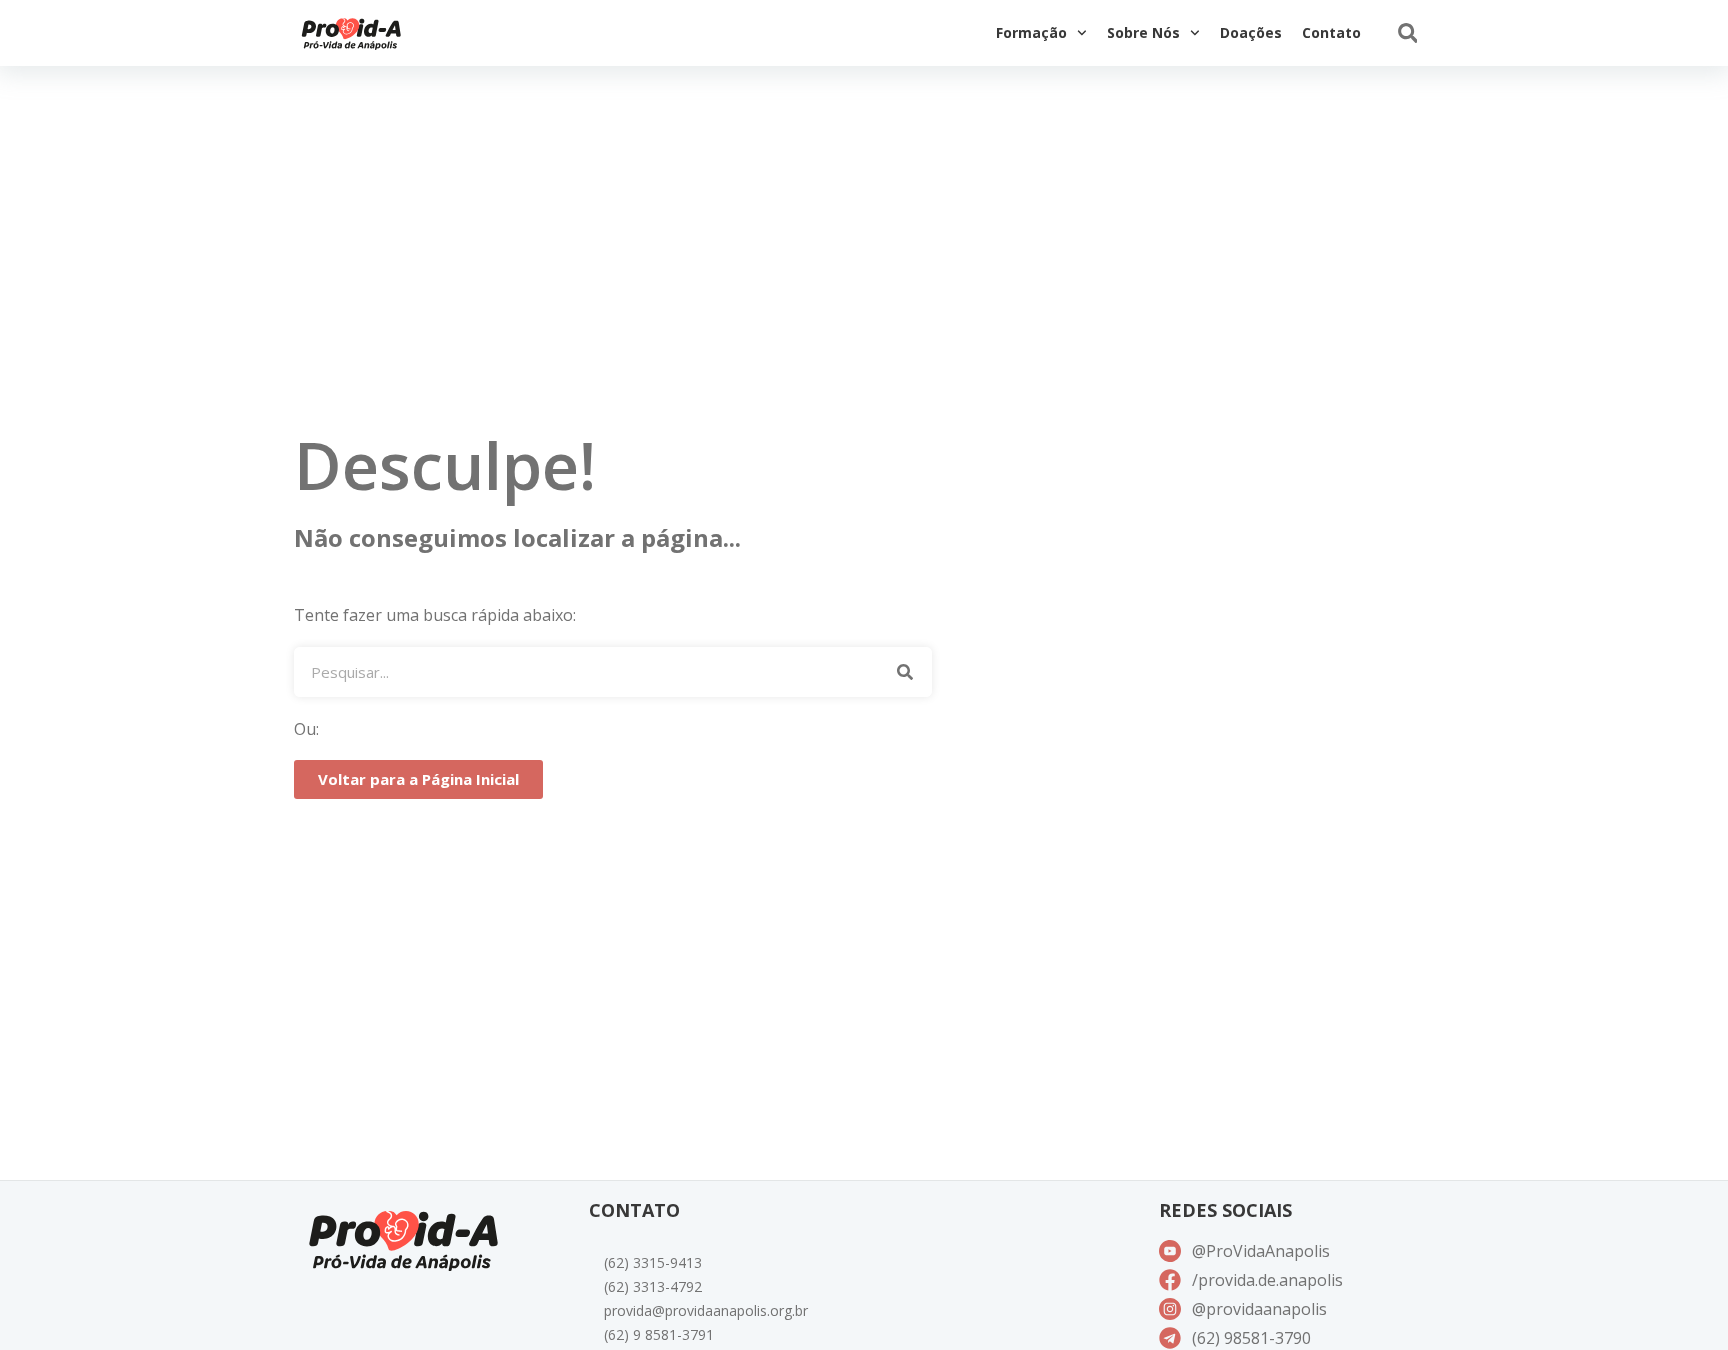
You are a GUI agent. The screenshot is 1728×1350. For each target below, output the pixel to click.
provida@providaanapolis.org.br (706, 1310)
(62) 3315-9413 (653, 1262)
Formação (1031, 32)
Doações (1251, 32)
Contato (1331, 32)
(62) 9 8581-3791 (659, 1334)
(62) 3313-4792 (653, 1286)
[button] (1407, 33)
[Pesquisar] (904, 672)
